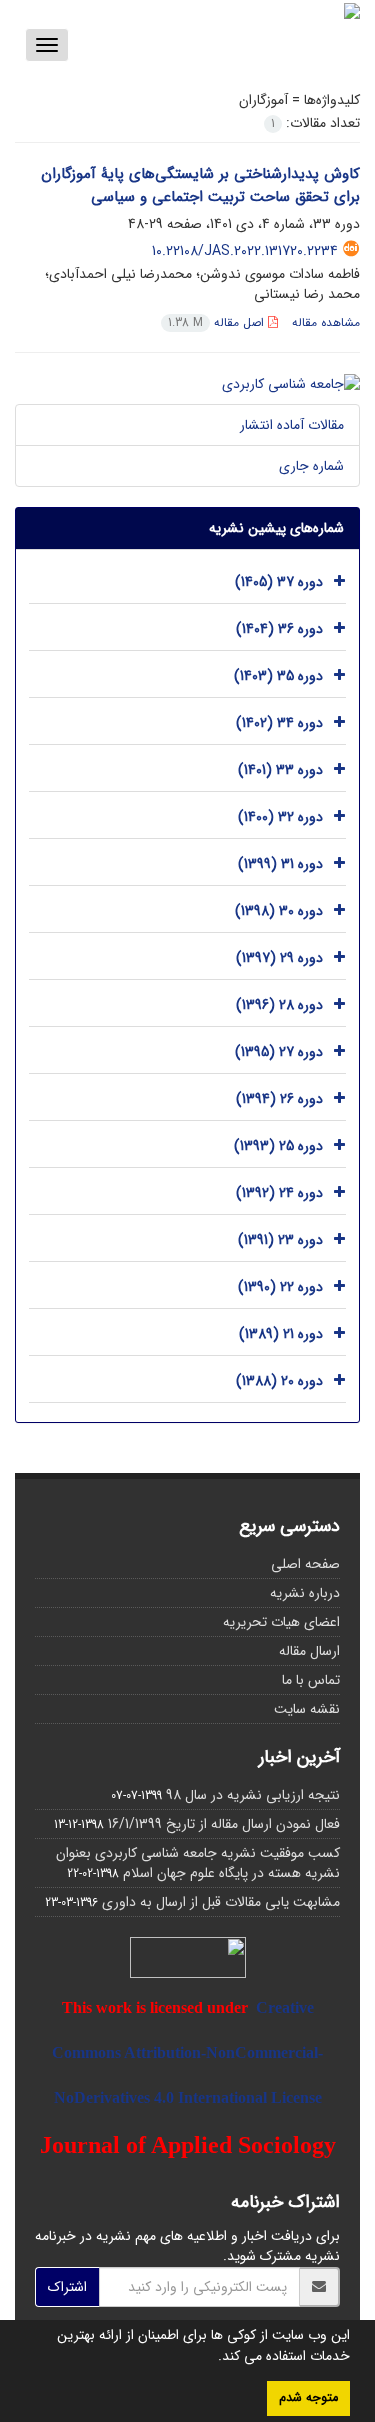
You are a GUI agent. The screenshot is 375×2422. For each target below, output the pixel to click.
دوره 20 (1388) (279, 1381)
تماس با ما (311, 1680)
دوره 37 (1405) (279, 582)
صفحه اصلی (305, 1564)
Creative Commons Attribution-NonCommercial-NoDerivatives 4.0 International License (187, 2052)
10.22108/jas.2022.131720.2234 (245, 251)
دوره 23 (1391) (280, 1240)
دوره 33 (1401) (280, 770)
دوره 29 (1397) (279, 958)
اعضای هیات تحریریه (281, 1622)
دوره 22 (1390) (280, 1287)
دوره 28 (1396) (279, 1005)
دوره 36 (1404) (279, 629)
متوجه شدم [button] (308, 2398)
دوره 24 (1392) (279, 1193)
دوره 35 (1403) (278, 676)
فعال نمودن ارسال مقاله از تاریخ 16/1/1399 (224, 1824)
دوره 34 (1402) (279, 723)
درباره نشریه (305, 1593)
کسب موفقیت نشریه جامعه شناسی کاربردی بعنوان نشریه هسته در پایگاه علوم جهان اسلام (198, 1863)
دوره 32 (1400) (280, 817)
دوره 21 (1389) (281, 1334)
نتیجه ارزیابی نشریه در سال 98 (253, 1795)
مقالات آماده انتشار (292, 425)
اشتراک (67, 2287)
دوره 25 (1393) (278, 1146)
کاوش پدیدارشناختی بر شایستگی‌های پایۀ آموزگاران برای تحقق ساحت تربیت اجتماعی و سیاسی (200, 185)
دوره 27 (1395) (279, 1052)
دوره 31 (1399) (280, 864)
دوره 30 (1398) (279, 911)
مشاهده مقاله (326, 322)
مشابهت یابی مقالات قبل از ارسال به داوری (221, 1902)
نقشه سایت (307, 1709)
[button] (211, 2358)
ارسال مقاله (309, 1651)
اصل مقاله (218, 322)
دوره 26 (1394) (279, 1099)
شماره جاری (311, 466)
